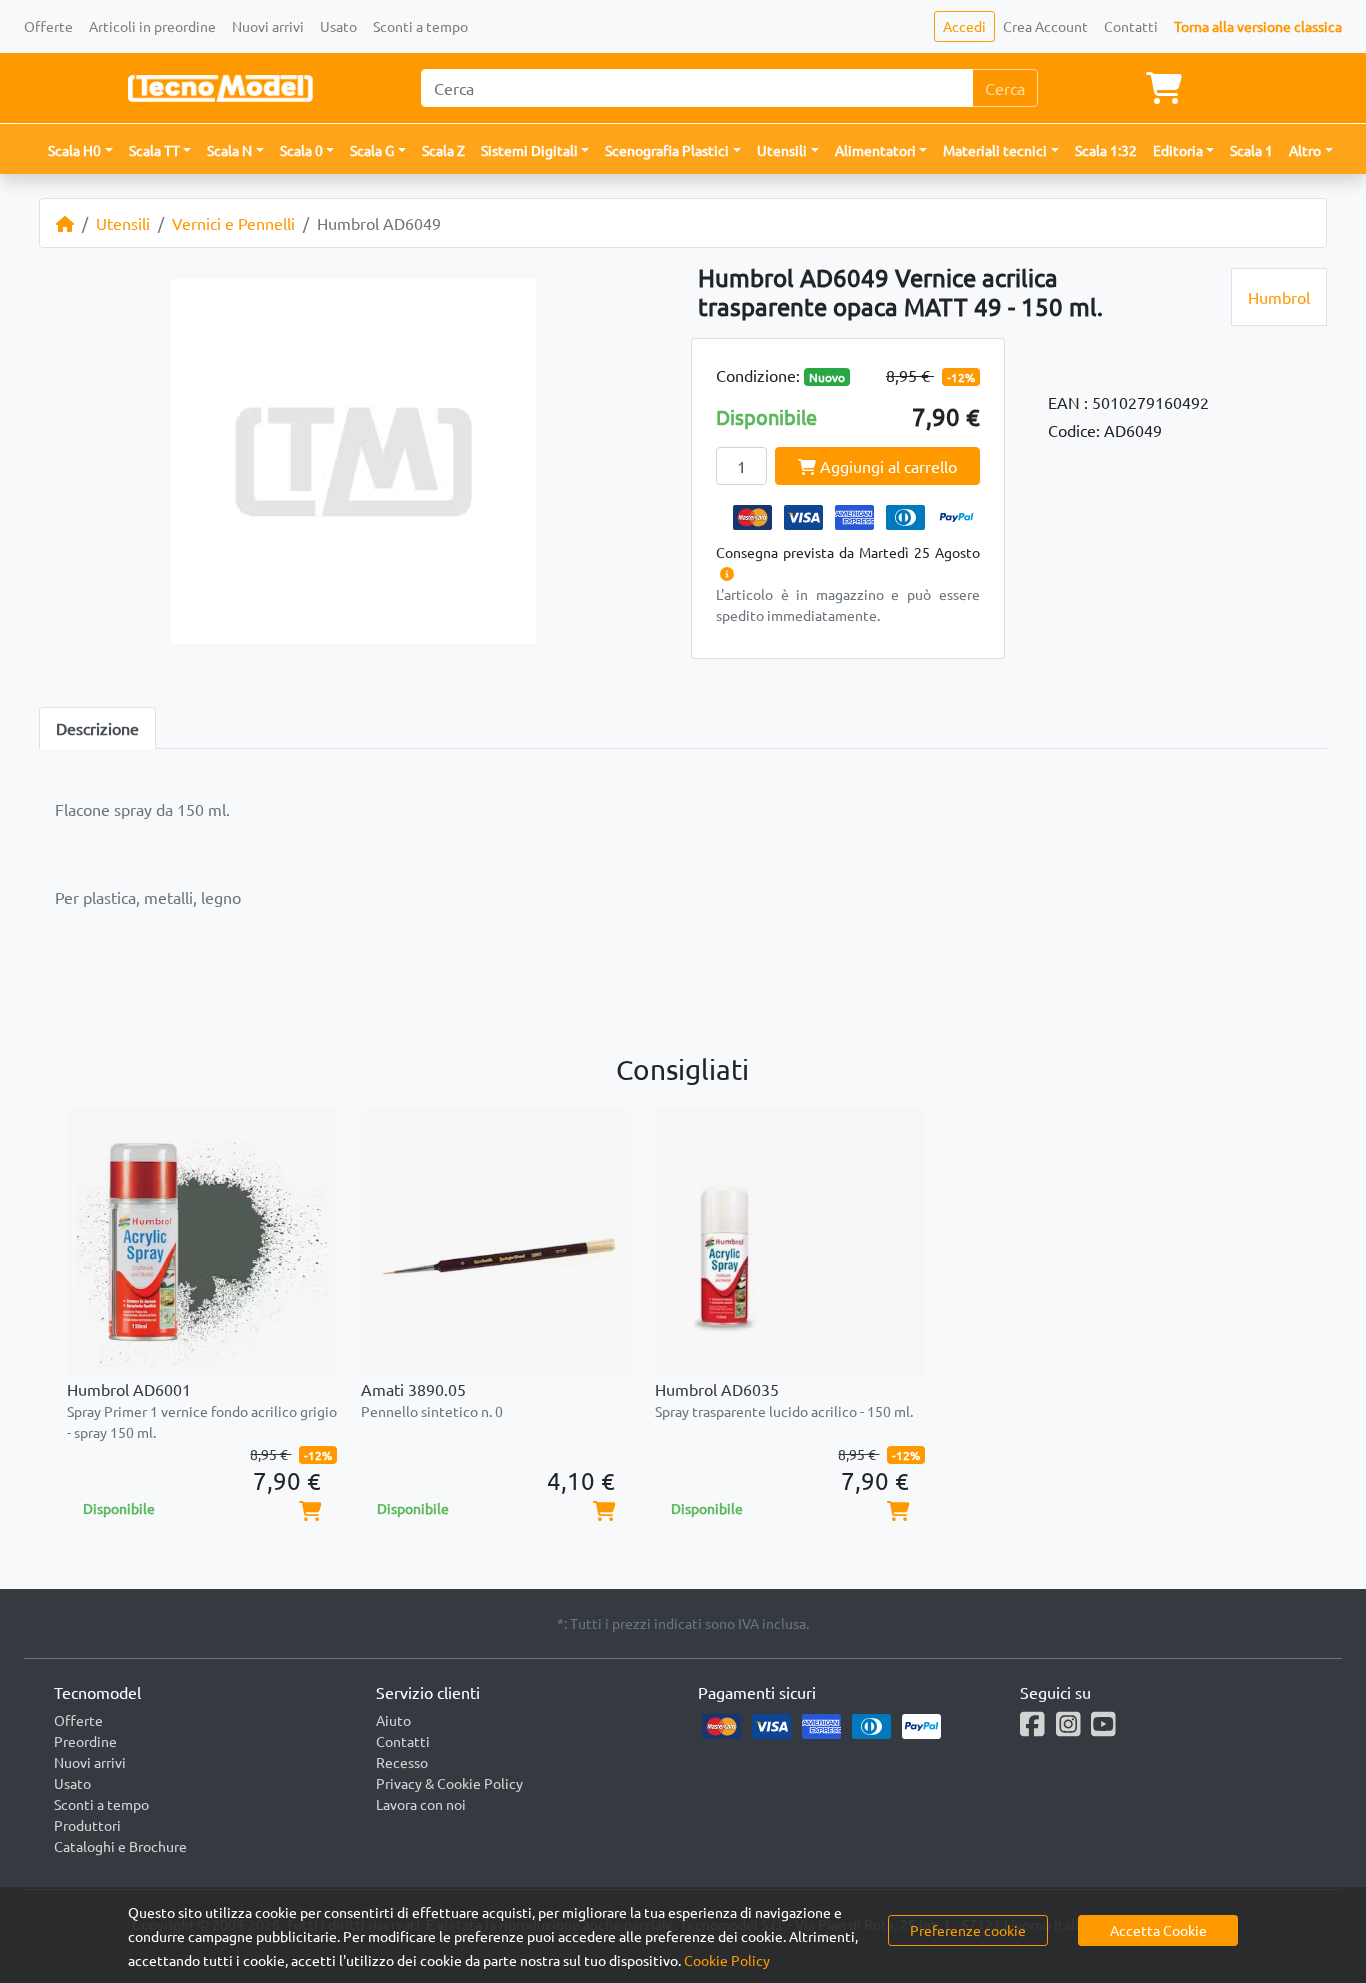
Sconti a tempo (420, 26)
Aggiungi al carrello (886, 466)
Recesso (402, 1762)
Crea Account (1045, 26)
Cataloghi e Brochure (120, 1846)
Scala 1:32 (1106, 150)
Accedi (964, 26)
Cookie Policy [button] (727, 1960)
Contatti (1131, 26)
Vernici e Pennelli (233, 223)
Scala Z (443, 150)
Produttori (87, 1825)
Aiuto (393, 1720)
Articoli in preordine (152, 26)
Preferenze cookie (968, 1930)
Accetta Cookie (1158, 1930)
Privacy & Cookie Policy (449, 1783)
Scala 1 (1251, 150)
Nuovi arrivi (268, 26)
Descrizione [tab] (97, 728)
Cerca (1005, 88)
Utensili (123, 223)
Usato (338, 26)
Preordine (85, 1741)
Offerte (48, 26)
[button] (80, 150)
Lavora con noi (421, 1804)
